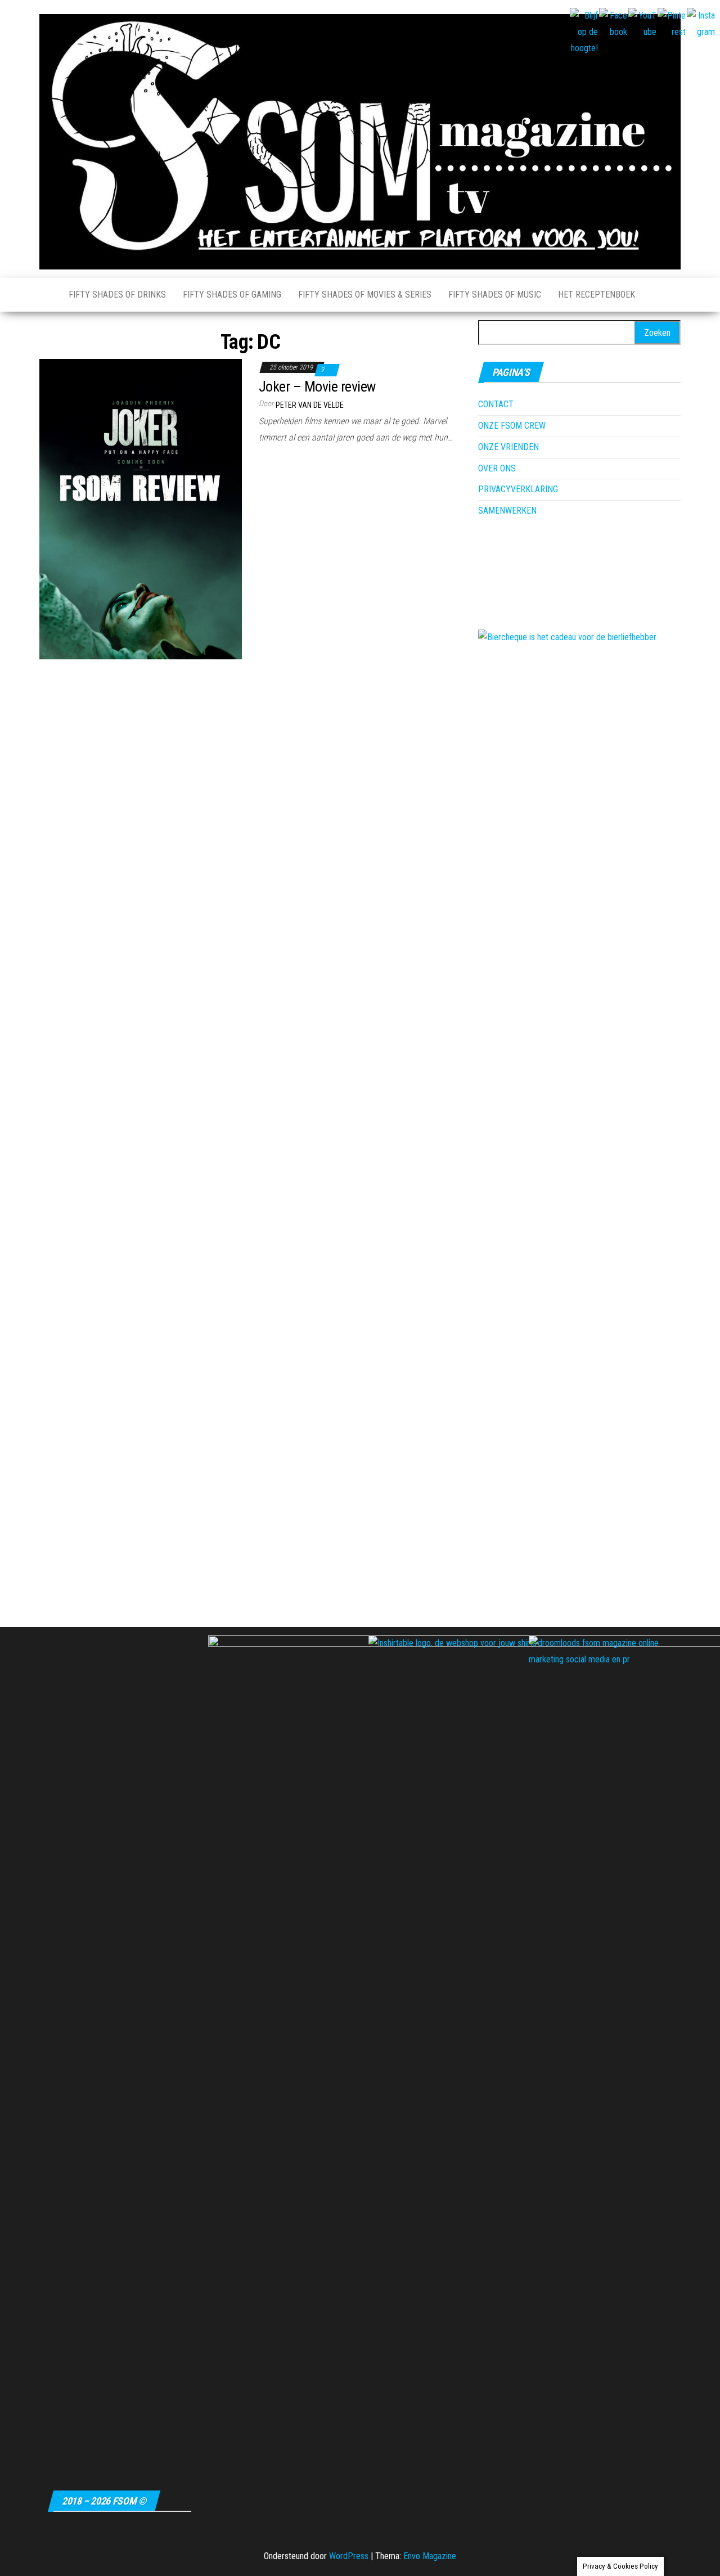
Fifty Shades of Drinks (117, 295)
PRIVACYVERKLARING (518, 489)
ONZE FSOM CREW (512, 426)
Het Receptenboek (597, 295)
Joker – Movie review (317, 386)
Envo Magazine (430, 2556)
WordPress (349, 2556)
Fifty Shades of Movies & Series (365, 295)
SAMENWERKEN (507, 511)
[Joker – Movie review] (141, 508)
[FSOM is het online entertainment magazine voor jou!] (46, 295)
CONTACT (496, 404)
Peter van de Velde (310, 405)
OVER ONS (497, 468)
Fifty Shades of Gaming (232, 295)
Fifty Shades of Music (495, 295)
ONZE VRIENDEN (508, 447)
